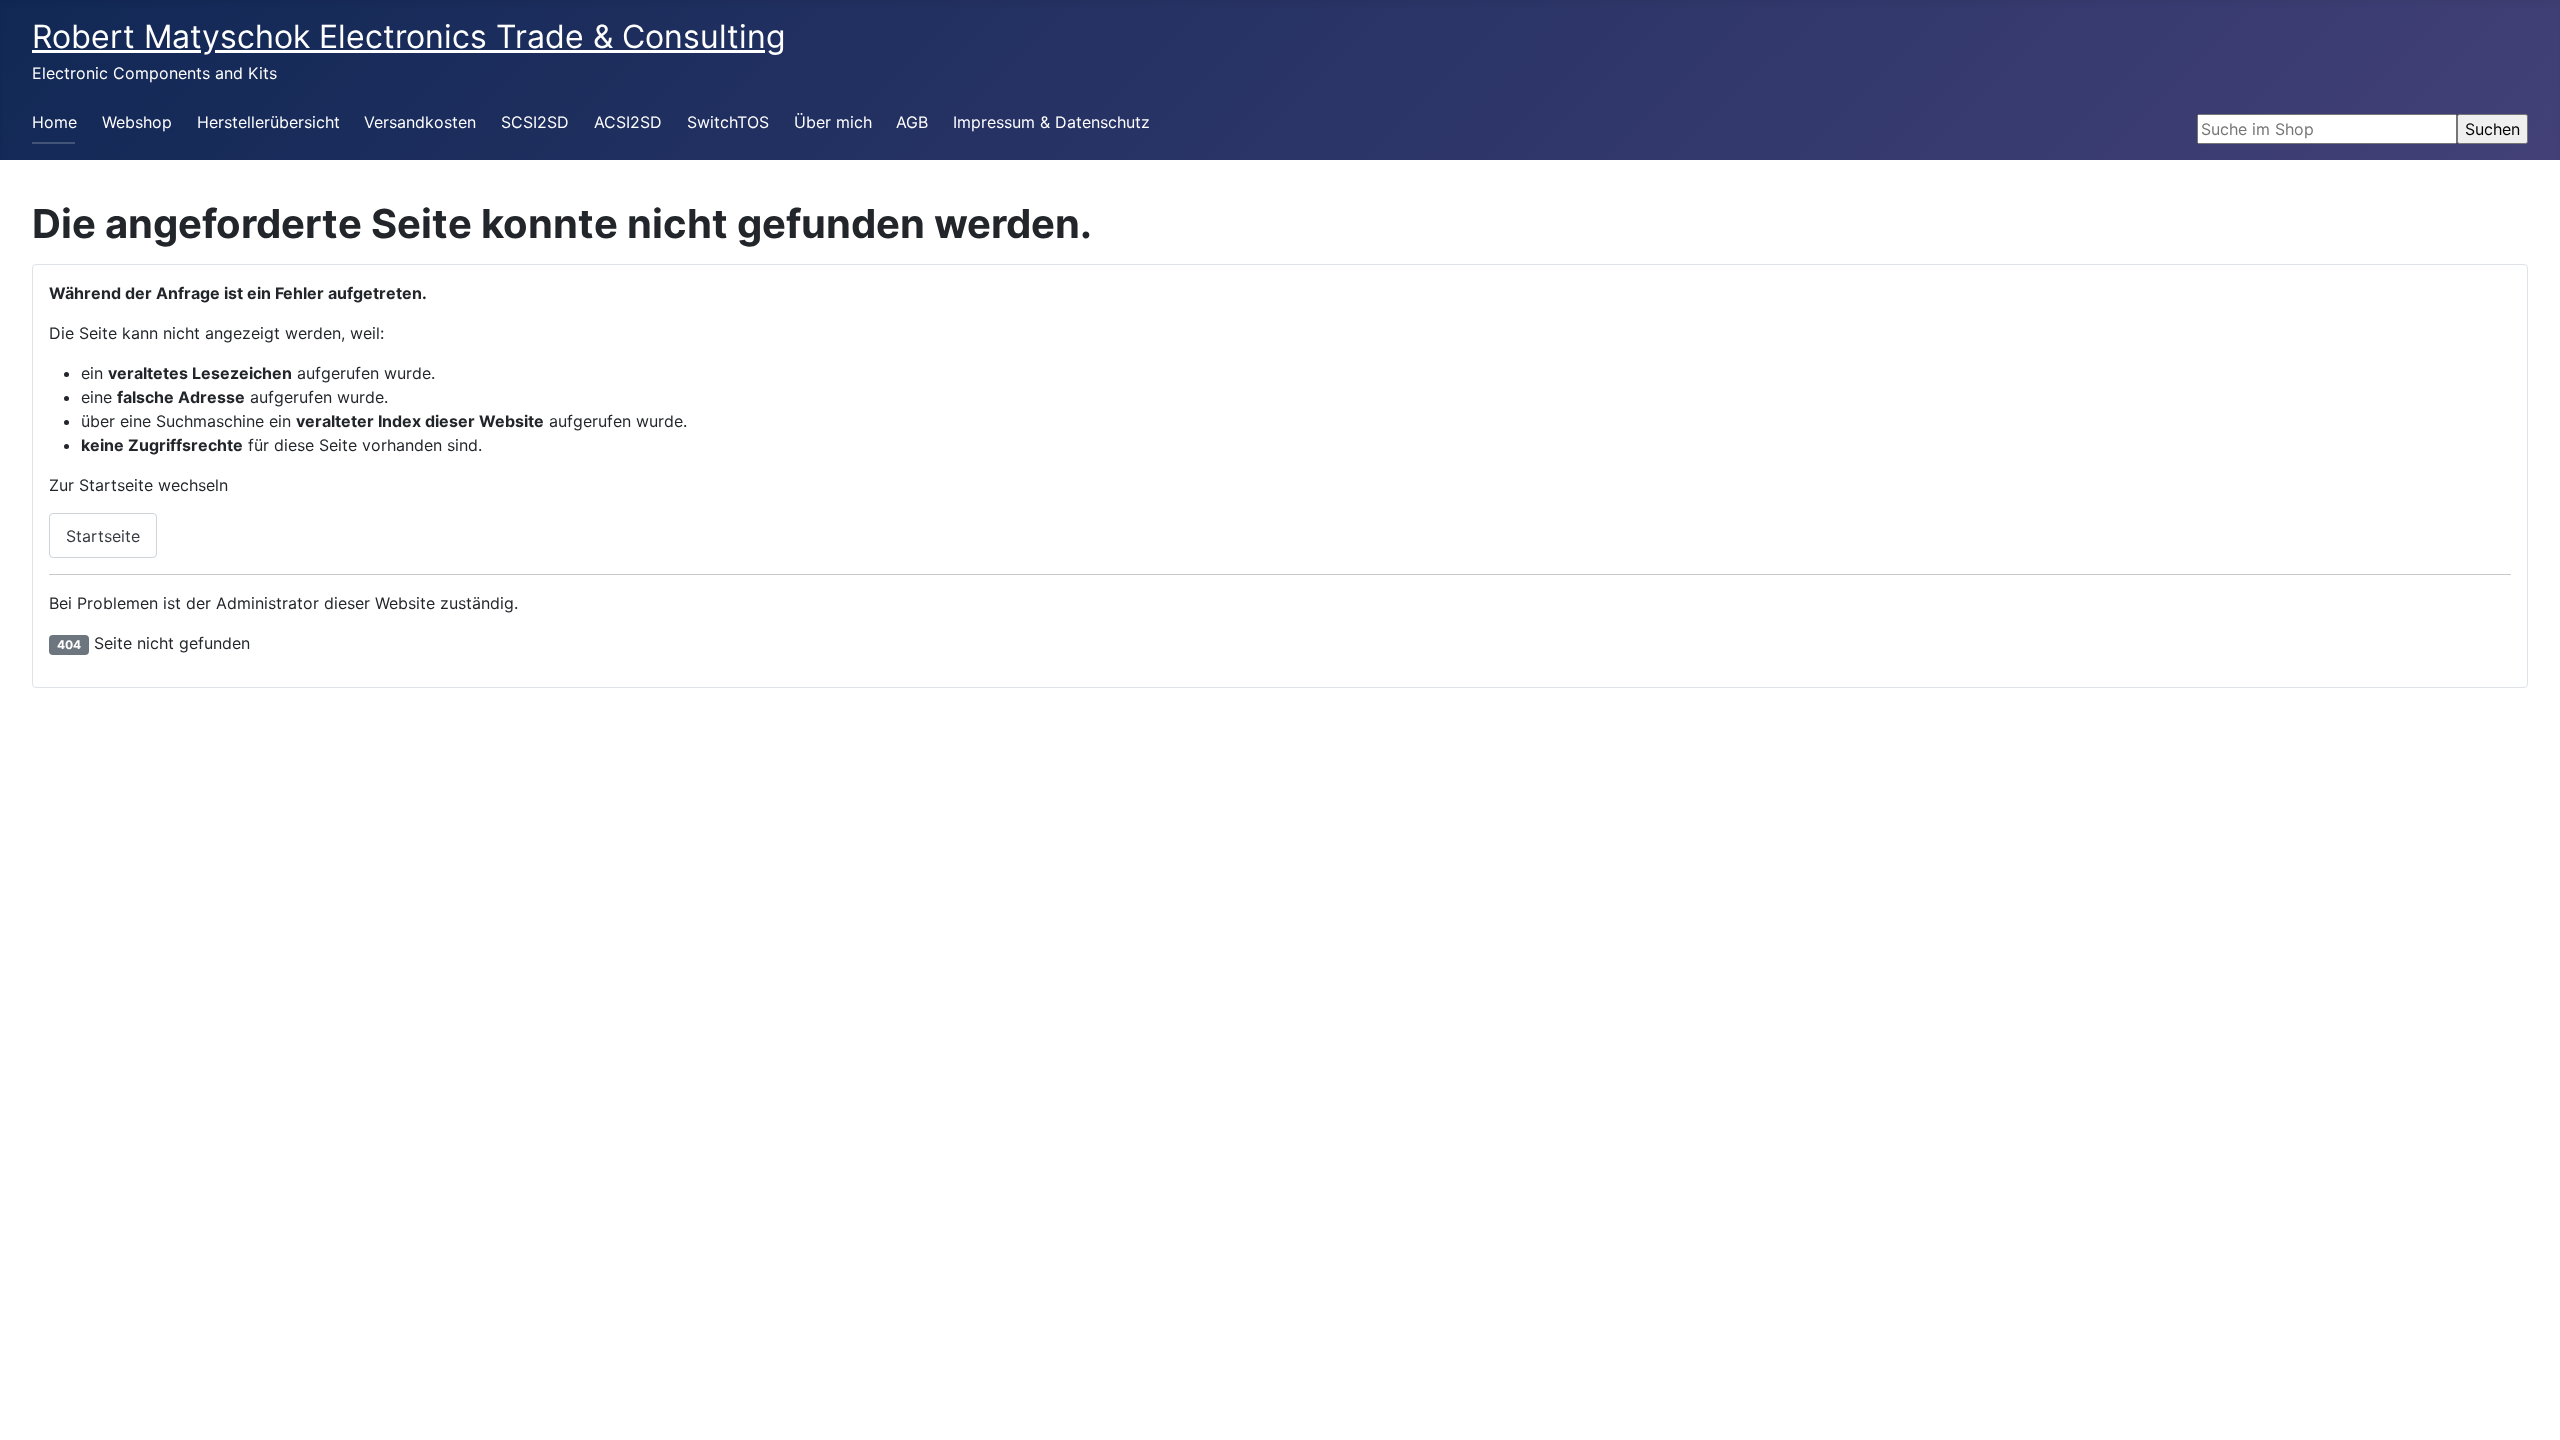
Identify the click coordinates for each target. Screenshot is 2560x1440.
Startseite (103, 536)
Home (54, 122)
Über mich (833, 122)
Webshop (137, 122)
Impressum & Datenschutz (1051, 122)
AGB (912, 122)
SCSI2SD (535, 122)
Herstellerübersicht (268, 122)
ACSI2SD (628, 122)
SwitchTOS (728, 122)
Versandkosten (420, 122)
